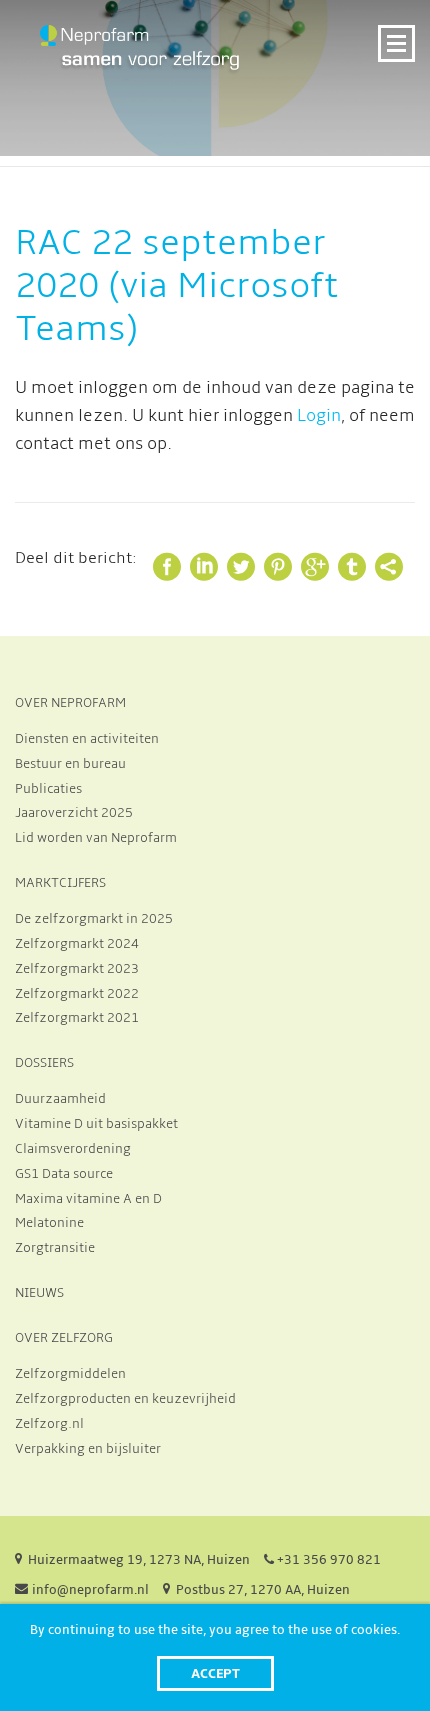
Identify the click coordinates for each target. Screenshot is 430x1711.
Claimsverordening (73, 1149)
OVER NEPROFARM (70, 703)
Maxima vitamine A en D (88, 1199)
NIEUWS (39, 1293)
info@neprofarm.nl (90, 1590)
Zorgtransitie (55, 1248)
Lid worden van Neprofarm (96, 838)
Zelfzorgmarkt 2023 (77, 969)
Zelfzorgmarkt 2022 (77, 994)
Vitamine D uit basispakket (96, 1124)
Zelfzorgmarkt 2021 (77, 1018)
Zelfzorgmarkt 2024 (77, 944)
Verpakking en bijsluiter (88, 1449)
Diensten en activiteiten (87, 739)
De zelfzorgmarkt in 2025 (94, 919)
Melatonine (49, 1223)
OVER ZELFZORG (64, 1338)
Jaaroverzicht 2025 (74, 813)
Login (319, 416)
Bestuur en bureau (70, 764)
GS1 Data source (64, 1174)
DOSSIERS (44, 1063)
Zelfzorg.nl (49, 1424)
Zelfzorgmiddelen (70, 1374)
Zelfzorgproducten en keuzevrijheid (125, 1399)
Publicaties (48, 789)
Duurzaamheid (60, 1099)
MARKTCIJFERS (60, 883)
